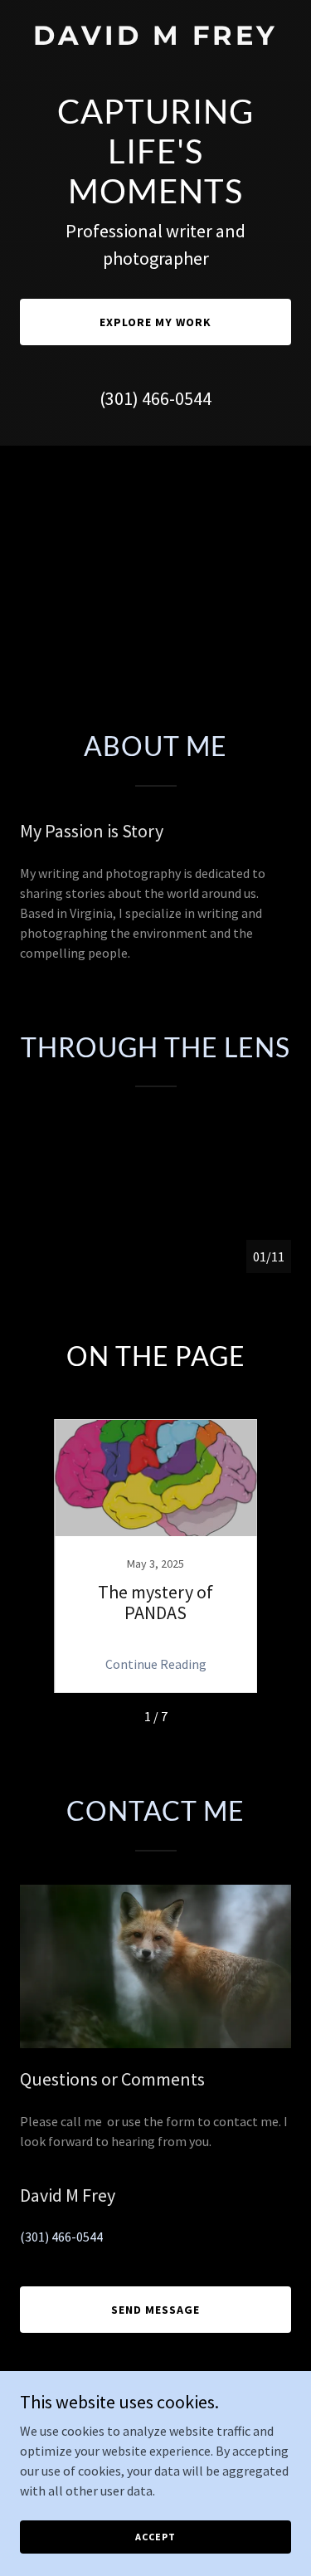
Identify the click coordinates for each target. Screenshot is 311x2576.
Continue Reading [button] (156, 1664)
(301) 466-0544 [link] (155, 398)
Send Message (155, 2310)
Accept (155, 2537)
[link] (155, 40)
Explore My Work (155, 322)
